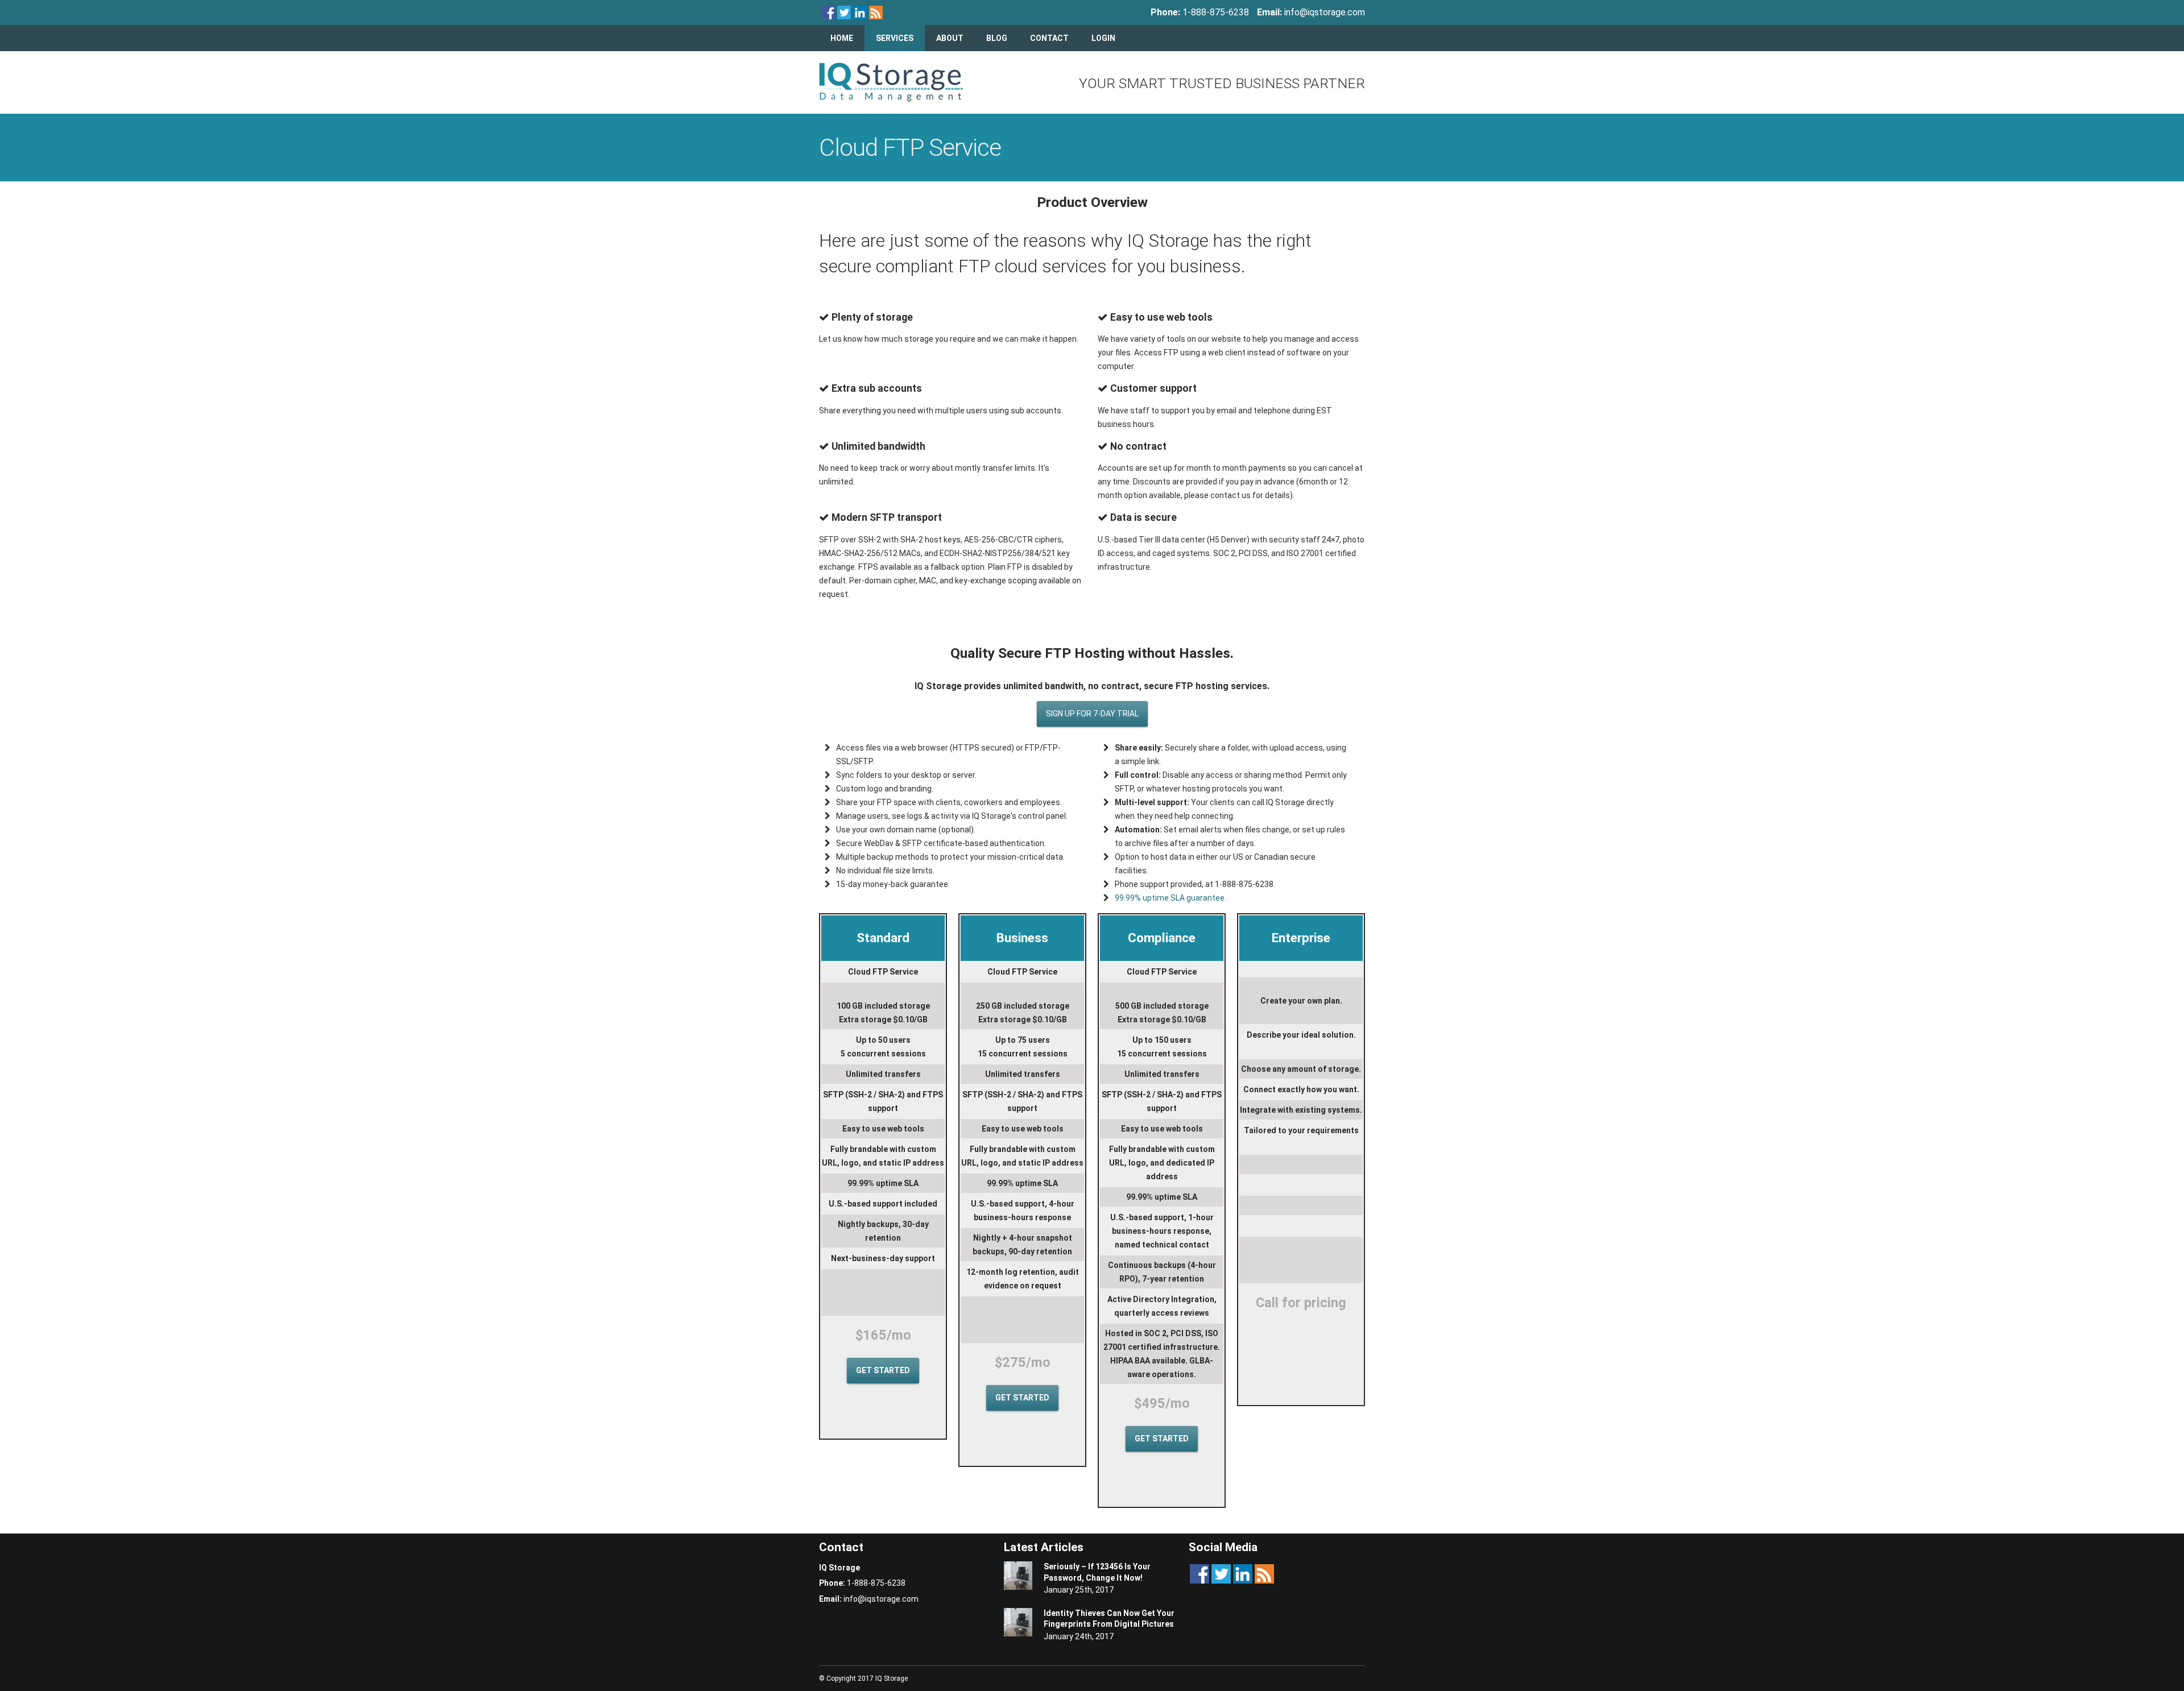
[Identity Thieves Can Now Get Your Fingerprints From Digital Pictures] (1018, 1624)
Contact (1049, 38)
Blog (997, 38)
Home (842, 38)
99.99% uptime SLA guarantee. (1170, 898)
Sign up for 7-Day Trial (1092, 714)
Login (1103, 38)
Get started (883, 1370)
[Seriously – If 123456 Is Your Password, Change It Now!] (1018, 1577)
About (950, 38)
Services (895, 38)
